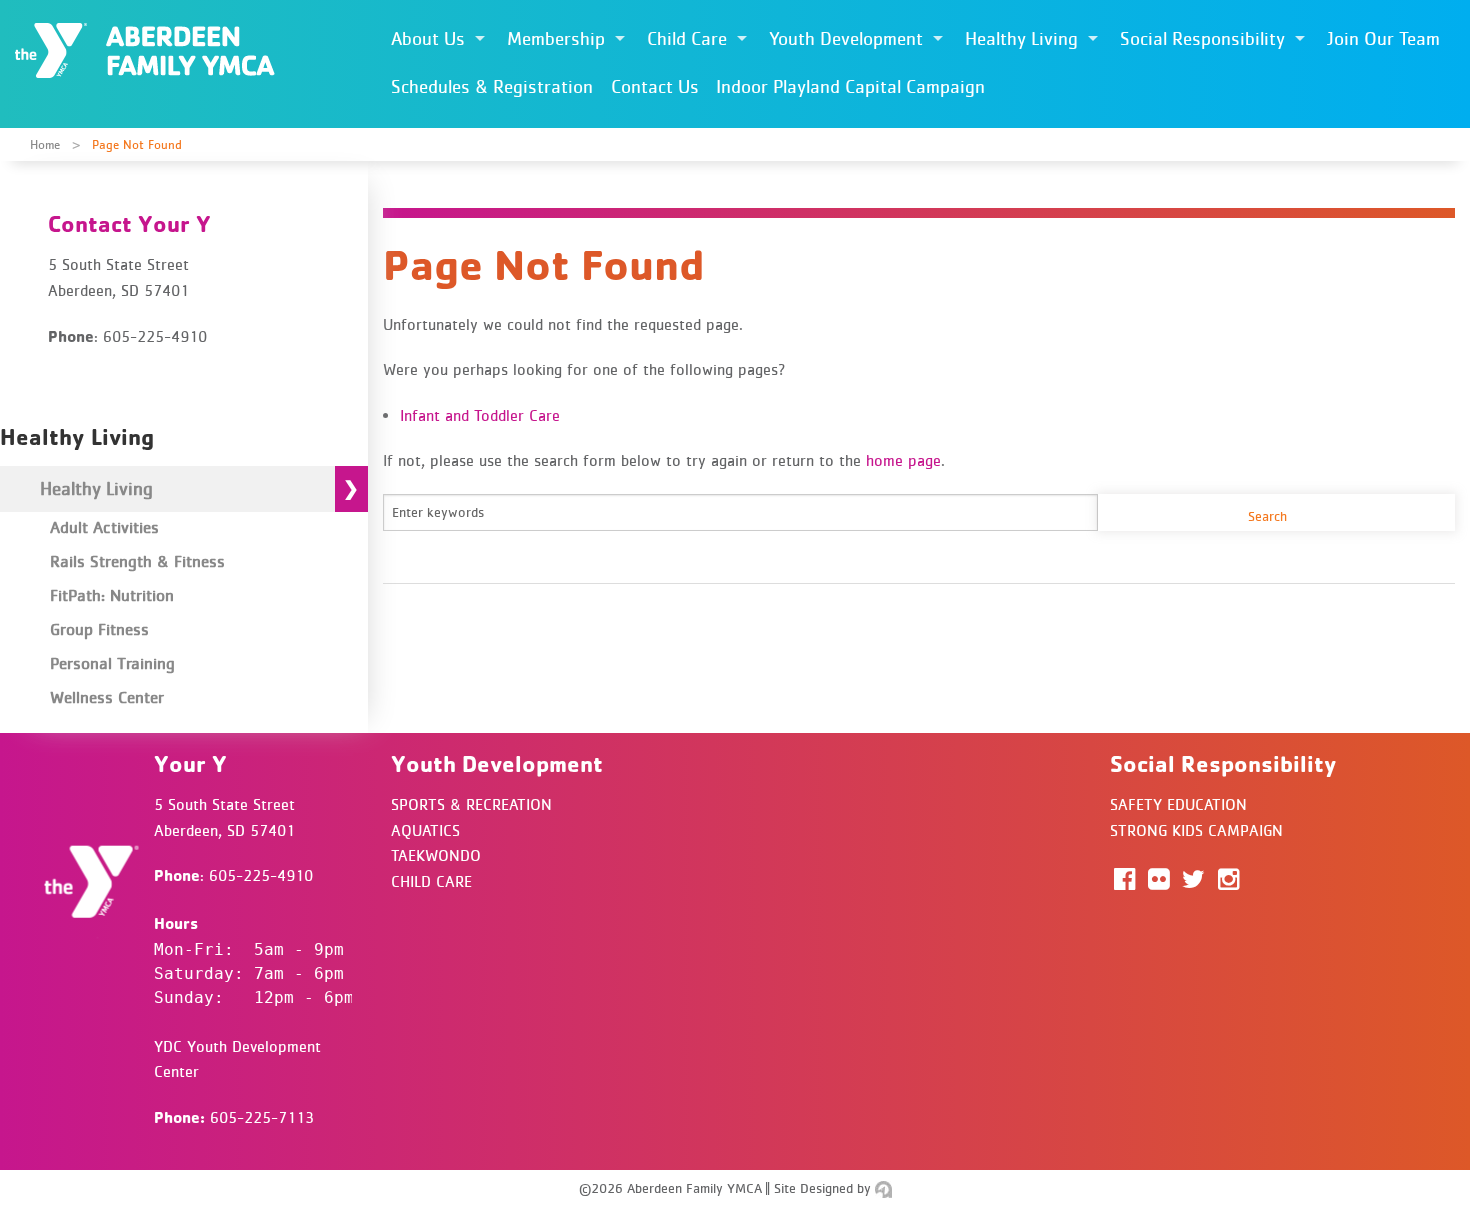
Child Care (687, 38)
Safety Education (1178, 804)
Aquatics (425, 830)
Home (45, 144)
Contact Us (655, 86)
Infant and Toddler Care (480, 415)
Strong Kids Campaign (1196, 830)
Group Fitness (99, 629)
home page (903, 460)
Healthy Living (1021, 38)
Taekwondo (436, 855)
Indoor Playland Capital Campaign (850, 86)
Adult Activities (104, 527)
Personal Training (112, 663)
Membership (556, 38)
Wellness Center (107, 697)
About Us (428, 38)
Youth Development (846, 38)
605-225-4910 (261, 875)
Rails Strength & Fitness (137, 561)
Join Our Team (1383, 38)
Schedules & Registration (492, 86)
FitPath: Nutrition (112, 595)
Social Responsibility (1202, 38)
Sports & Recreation (471, 804)
